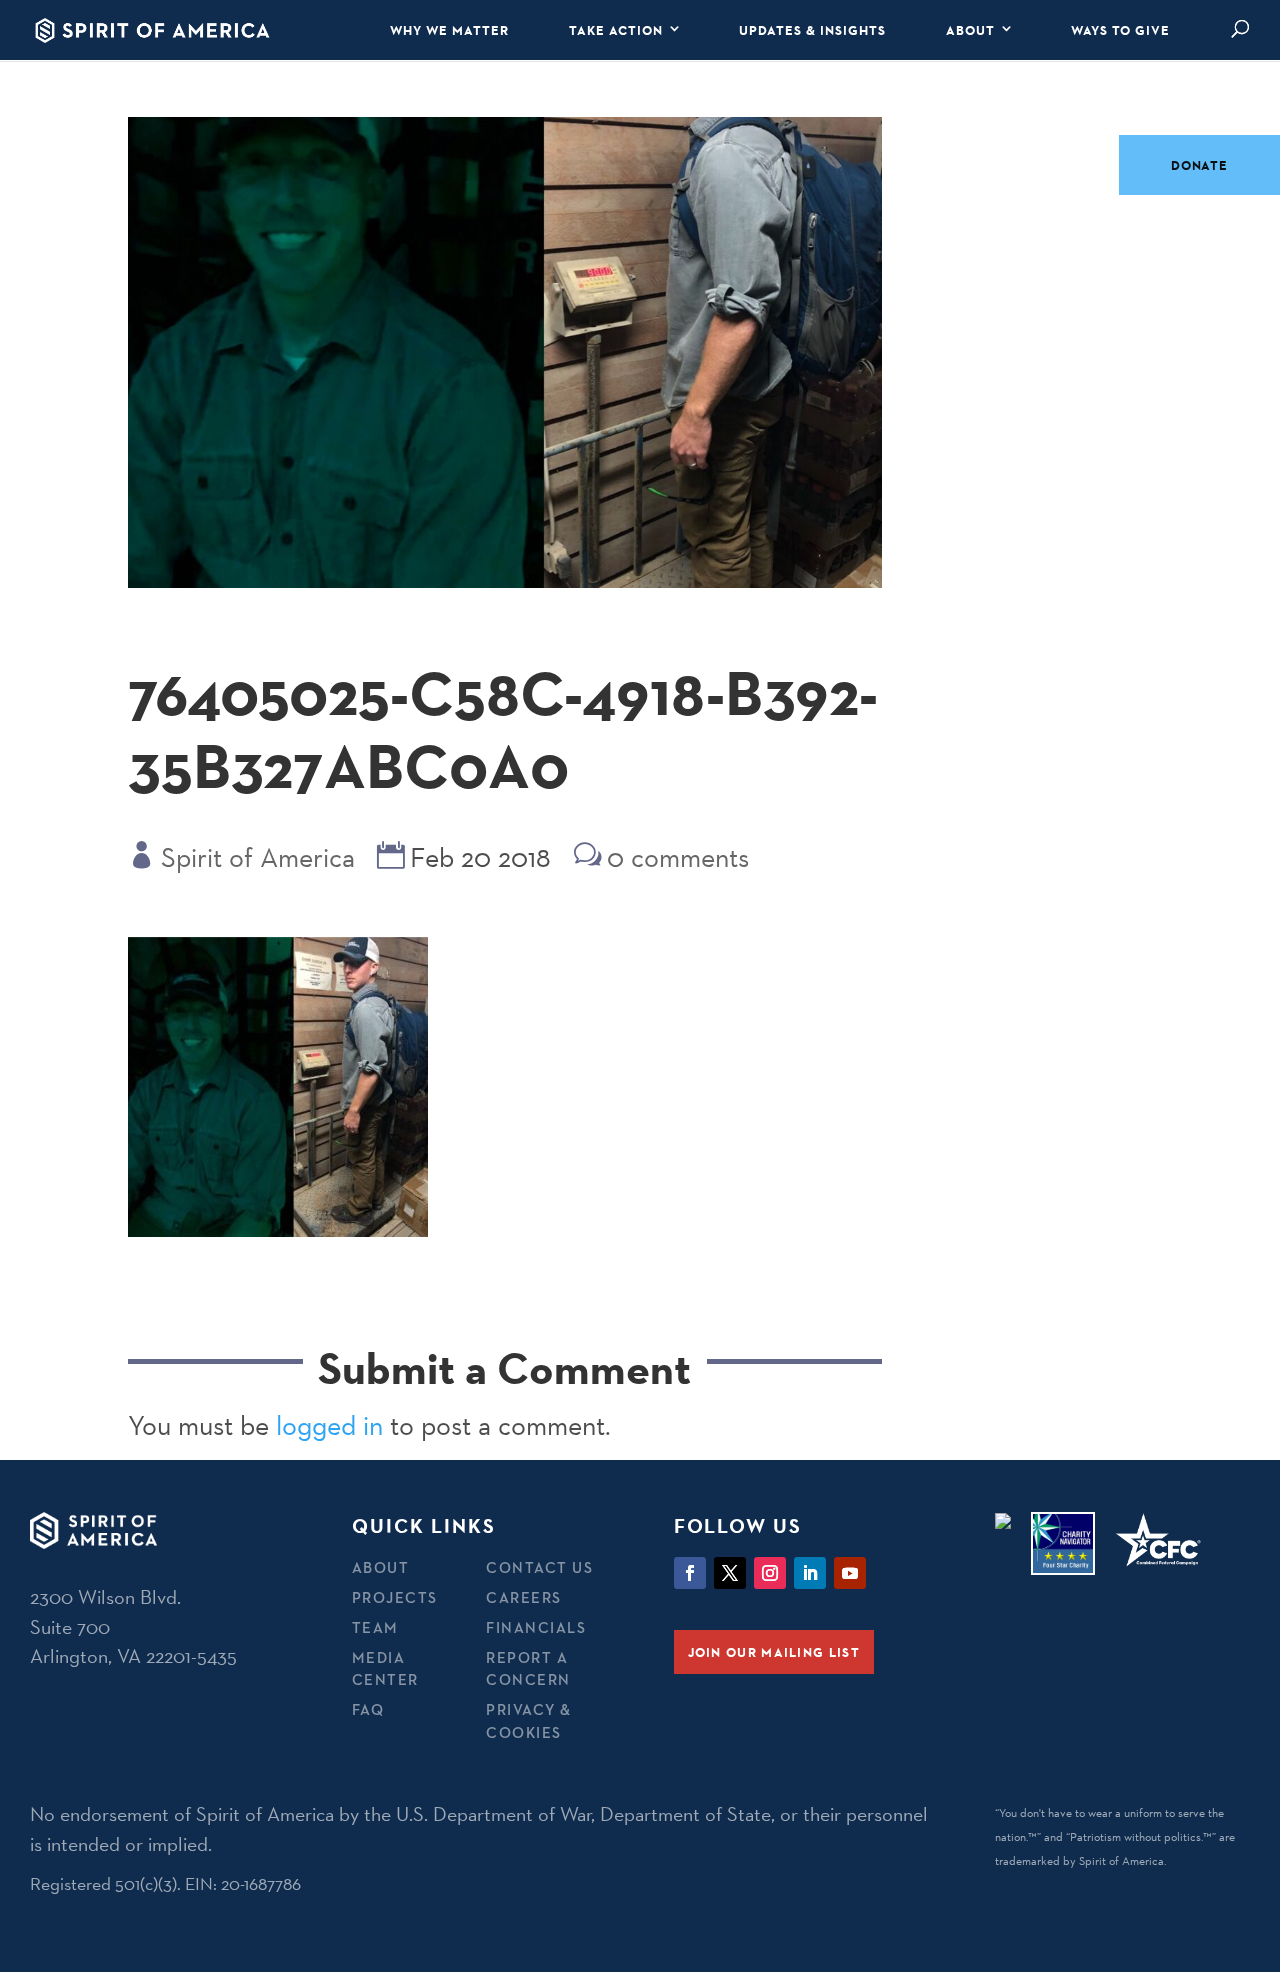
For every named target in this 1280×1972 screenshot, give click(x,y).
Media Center (385, 1669)
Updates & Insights (812, 30)
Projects (395, 1597)
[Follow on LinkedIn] (810, 1573)
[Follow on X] (730, 1573)
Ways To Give (1120, 30)
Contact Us (539, 1567)
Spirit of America (258, 857)
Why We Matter (449, 30)
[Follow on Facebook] (690, 1573)
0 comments (678, 857)
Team (375, 1627)
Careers (524, 1597)
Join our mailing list (774, 1652)
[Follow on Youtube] (850, 1573)
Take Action (616, 30)
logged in (329, 1425)
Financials (536, 1627)
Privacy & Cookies (529, 1721)
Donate (1199, 165)
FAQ (368, 1709)
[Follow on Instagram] (770, 1573)
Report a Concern (528, 1669)
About (970, 30)
